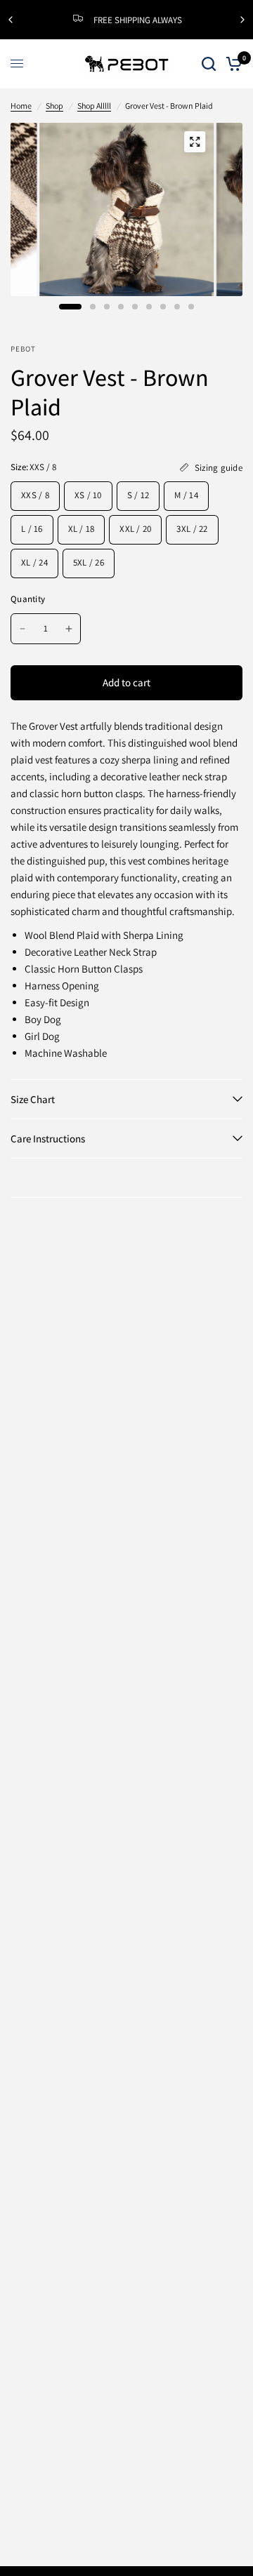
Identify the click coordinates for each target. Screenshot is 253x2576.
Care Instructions (48, 1139)
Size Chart (33, 1099)
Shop (54, 106)
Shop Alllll (94, 106)
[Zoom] (195, 142)
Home (21, 106)
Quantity (28, 599)
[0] (232, 64)
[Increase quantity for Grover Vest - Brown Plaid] (69, 629)
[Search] (209, 64)
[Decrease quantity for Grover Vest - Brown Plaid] (22, 629)
